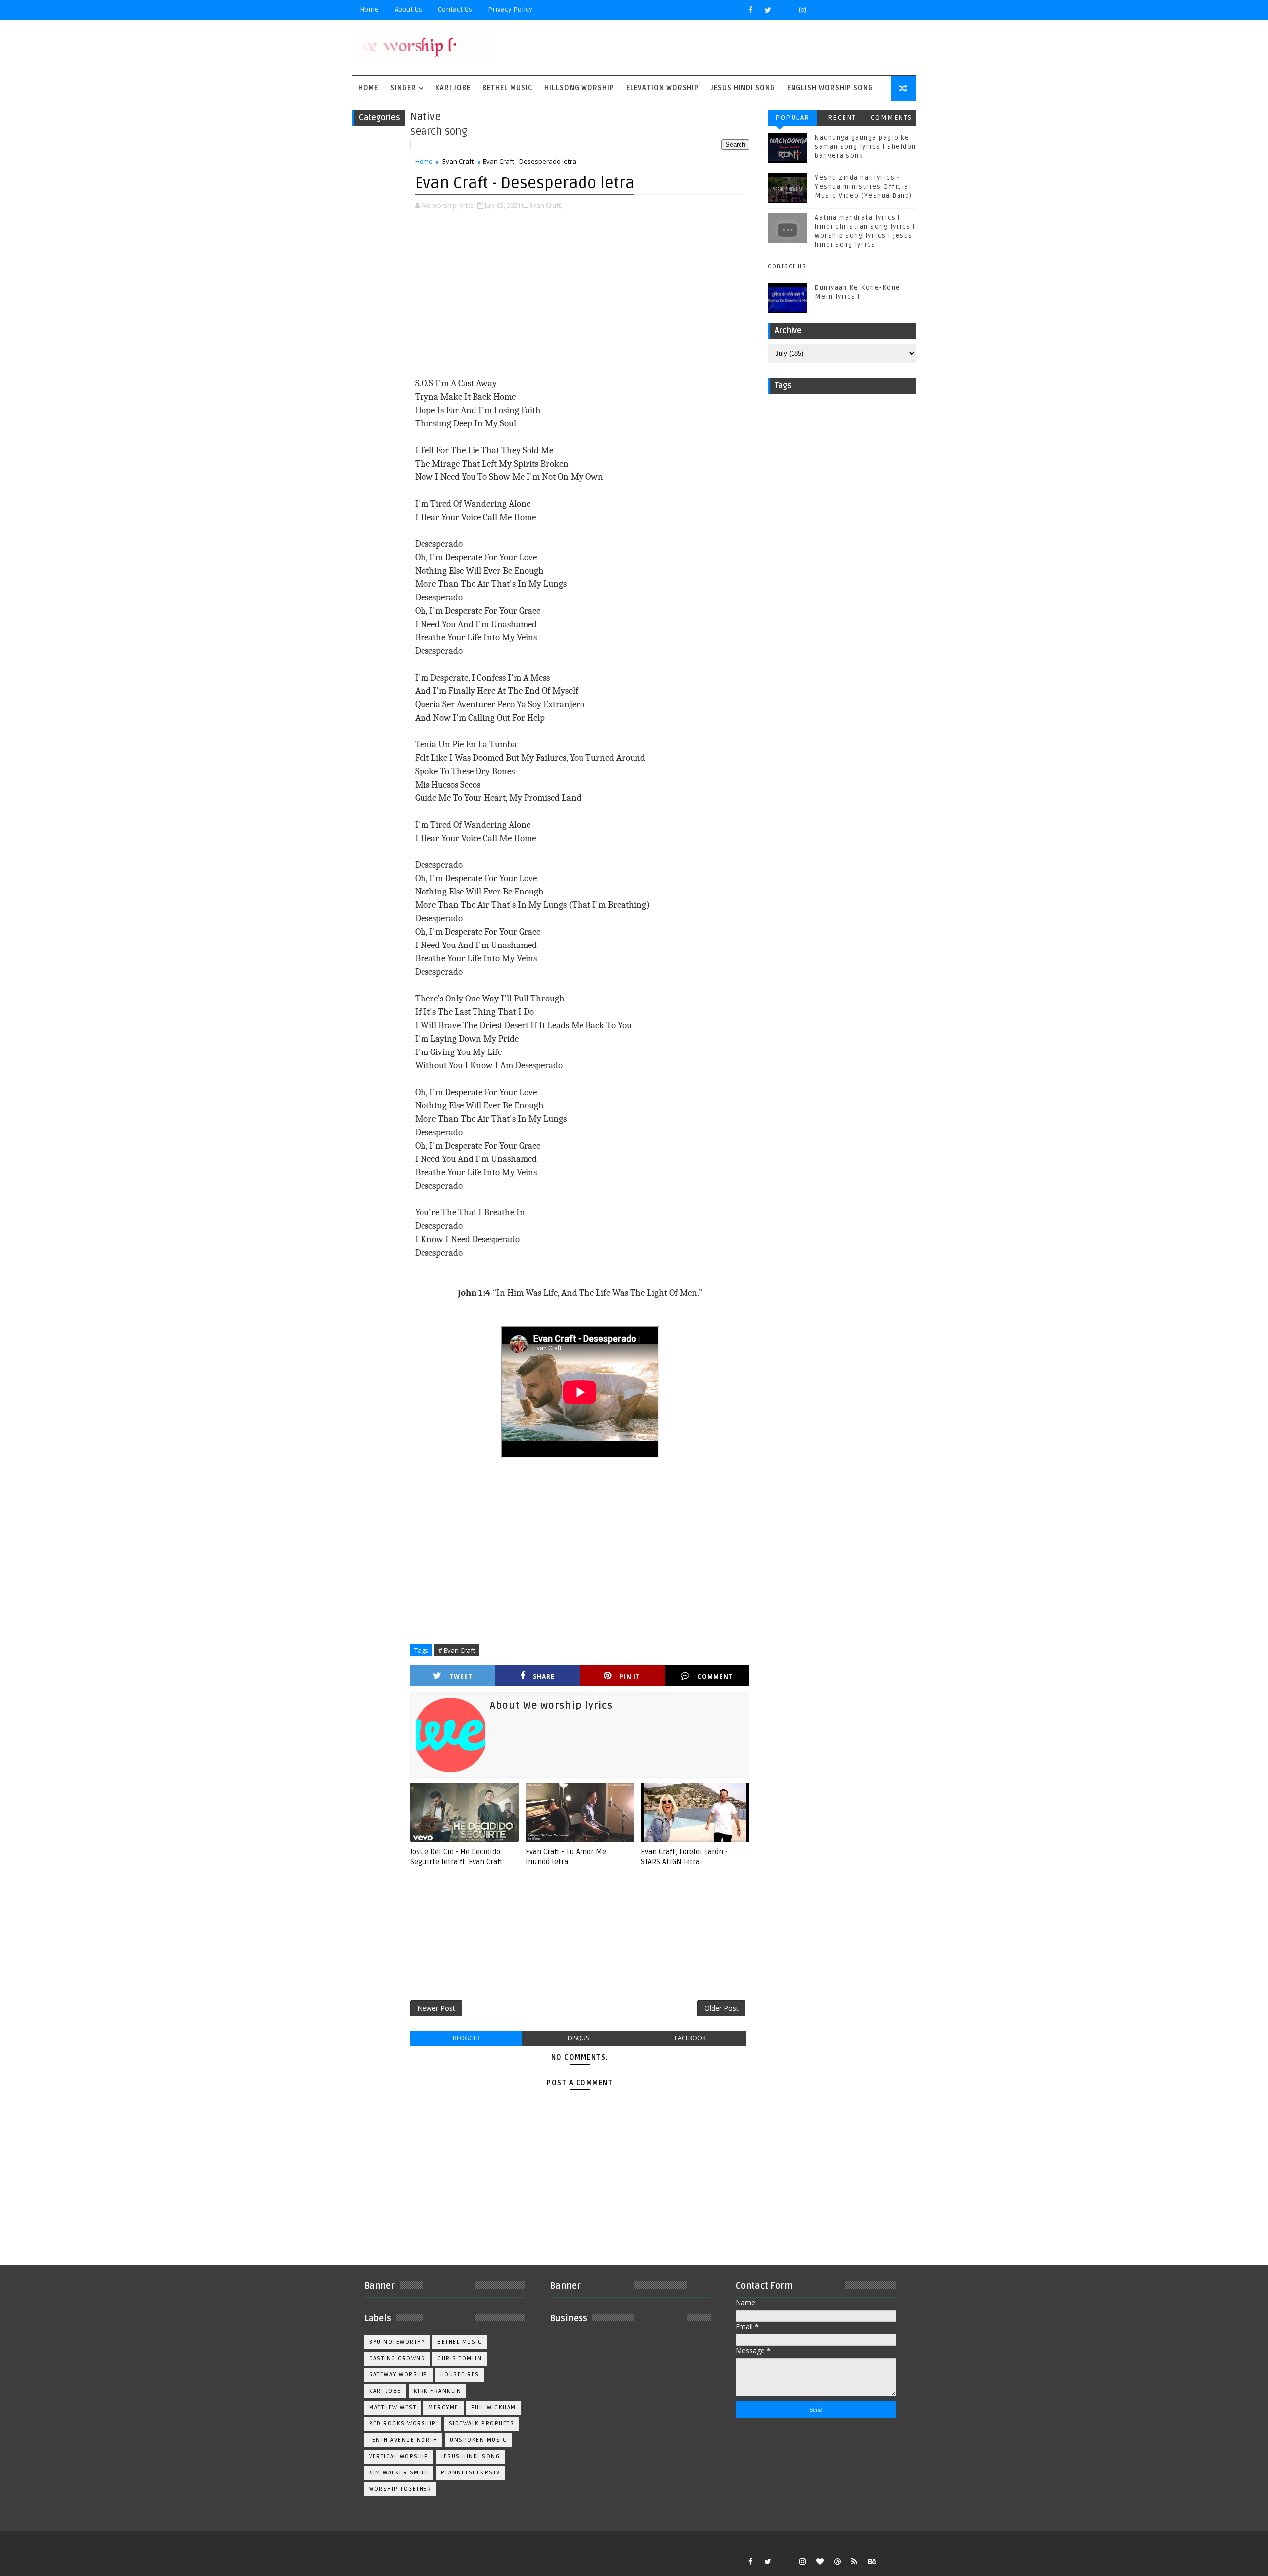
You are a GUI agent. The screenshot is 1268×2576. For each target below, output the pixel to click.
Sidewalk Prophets (482, 2424)
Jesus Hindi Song (743, 88)
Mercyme (444, 2407)
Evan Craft (458, 161)
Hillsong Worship (579, 88)
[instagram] (802, 10)
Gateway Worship (398, 2375)
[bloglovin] (820, 2561)
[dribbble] (837, 2561)
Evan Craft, (546, 205)
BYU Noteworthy (397, 2342)
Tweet (461, 1676)
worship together (400, 2489)
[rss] (854, 2561)
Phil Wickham (494, 2407)
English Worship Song (830, 88)
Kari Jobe (453, 88)
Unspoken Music (478, 2440)
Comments (892, 118)
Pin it (630, 1676)
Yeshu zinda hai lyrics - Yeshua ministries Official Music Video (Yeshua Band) (864, 187)
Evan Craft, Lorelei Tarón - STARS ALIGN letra (684, 1857)
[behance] (872, 2561)
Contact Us (455, 10)
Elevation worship (662, 88)
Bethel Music (507, 88)
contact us (787, 266)
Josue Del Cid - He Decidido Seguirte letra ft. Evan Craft (456, 1857)
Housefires (460, 2375)
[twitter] (768, 10)
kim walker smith (399, 2473)
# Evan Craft (457, 1650)
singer (403, 88)
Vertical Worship (399, 2456)
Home (369, 10)
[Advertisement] (580, 295)
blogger (466, 2038)
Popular (792, 118)
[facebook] (750, 10)
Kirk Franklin (438, 2391)
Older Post (721, 2008)
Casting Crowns (397, 2358)
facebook (690, 2038)
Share (544, 1676)
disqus (578, 2038)
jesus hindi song (470, 2456)
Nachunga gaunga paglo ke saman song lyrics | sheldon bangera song (866, 147)
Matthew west (393, 2407)
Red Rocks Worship (403, 2424)
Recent (842, 118)
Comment (715, 1676)
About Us (408, 10)
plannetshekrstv (471, 2473)
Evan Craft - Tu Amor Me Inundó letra (566, 1857)
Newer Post (436, 2008)
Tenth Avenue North (403, 2440)
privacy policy (510, 10)
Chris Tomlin (460, 2358)
